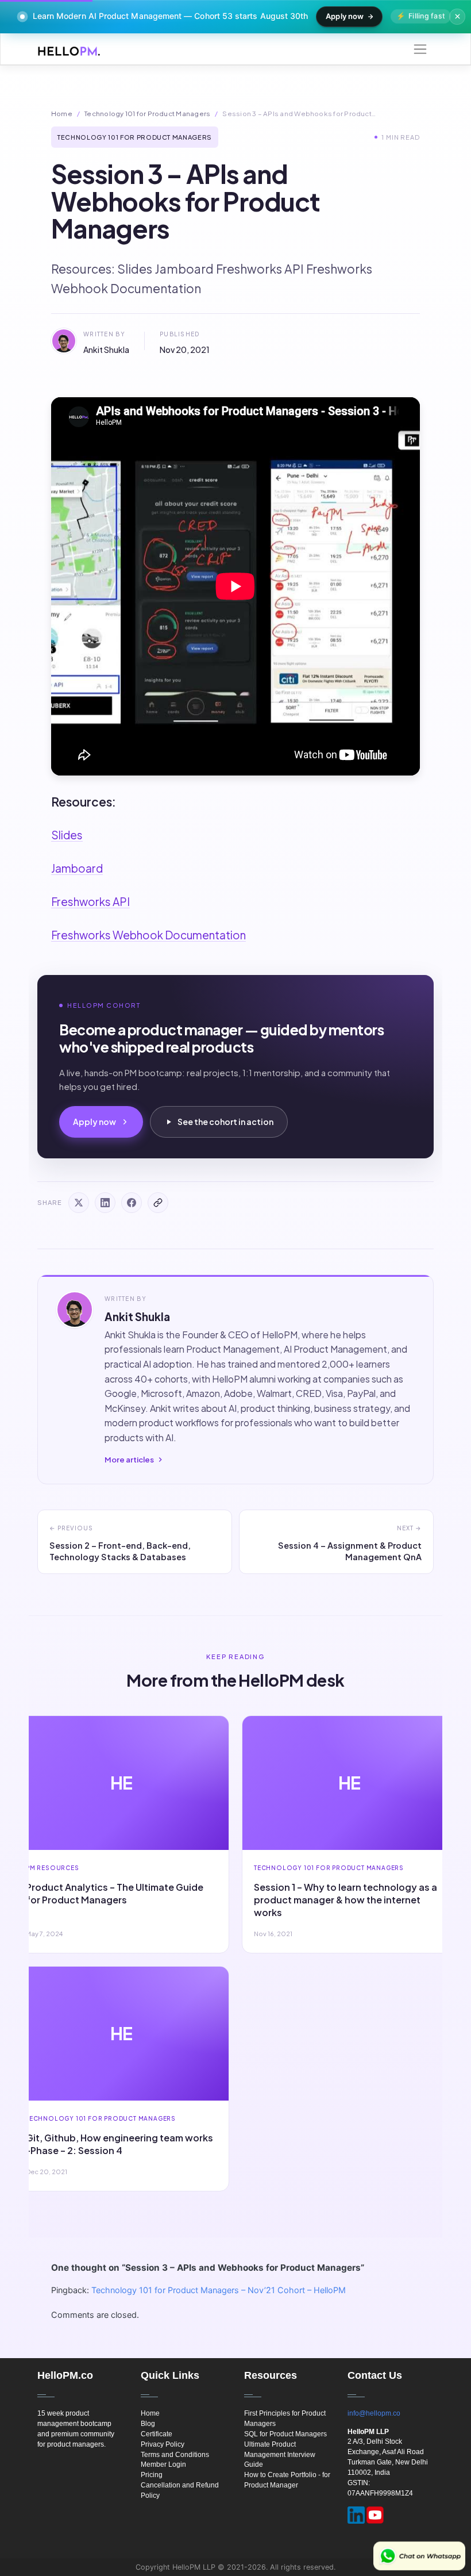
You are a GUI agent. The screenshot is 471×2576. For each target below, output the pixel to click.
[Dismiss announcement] (457, 17)
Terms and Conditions (175, 2455)
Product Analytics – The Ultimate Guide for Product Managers (115, 1893)
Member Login (163, 2464)
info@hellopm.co (374, 2413)
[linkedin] (356, 2515)
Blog (148, 2424)
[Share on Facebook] (132, 1203)
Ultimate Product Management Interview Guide (280, 2455)
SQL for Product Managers (285, 2434)
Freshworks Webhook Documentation (148, 935)
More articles (129, 1460)
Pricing (152, 2475)
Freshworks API (90, 901)
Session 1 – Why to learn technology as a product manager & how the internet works (345, 1900)
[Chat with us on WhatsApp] (419, 2556)
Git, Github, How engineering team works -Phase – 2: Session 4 (119, 2144)
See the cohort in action (225, 1122)
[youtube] (375, 2515)
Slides (67, 835)
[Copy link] (158, 1203)
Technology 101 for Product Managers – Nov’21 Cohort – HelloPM (219, 2290)
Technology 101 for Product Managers (147, 114)
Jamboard (77, 868)
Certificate (157, 2434)
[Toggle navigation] (420, 49)
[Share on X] (79, 1203)
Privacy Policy (163, 2444)
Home (62, 114)
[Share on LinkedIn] (105, 1203)
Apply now (345, 16)
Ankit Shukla (106, 350)
